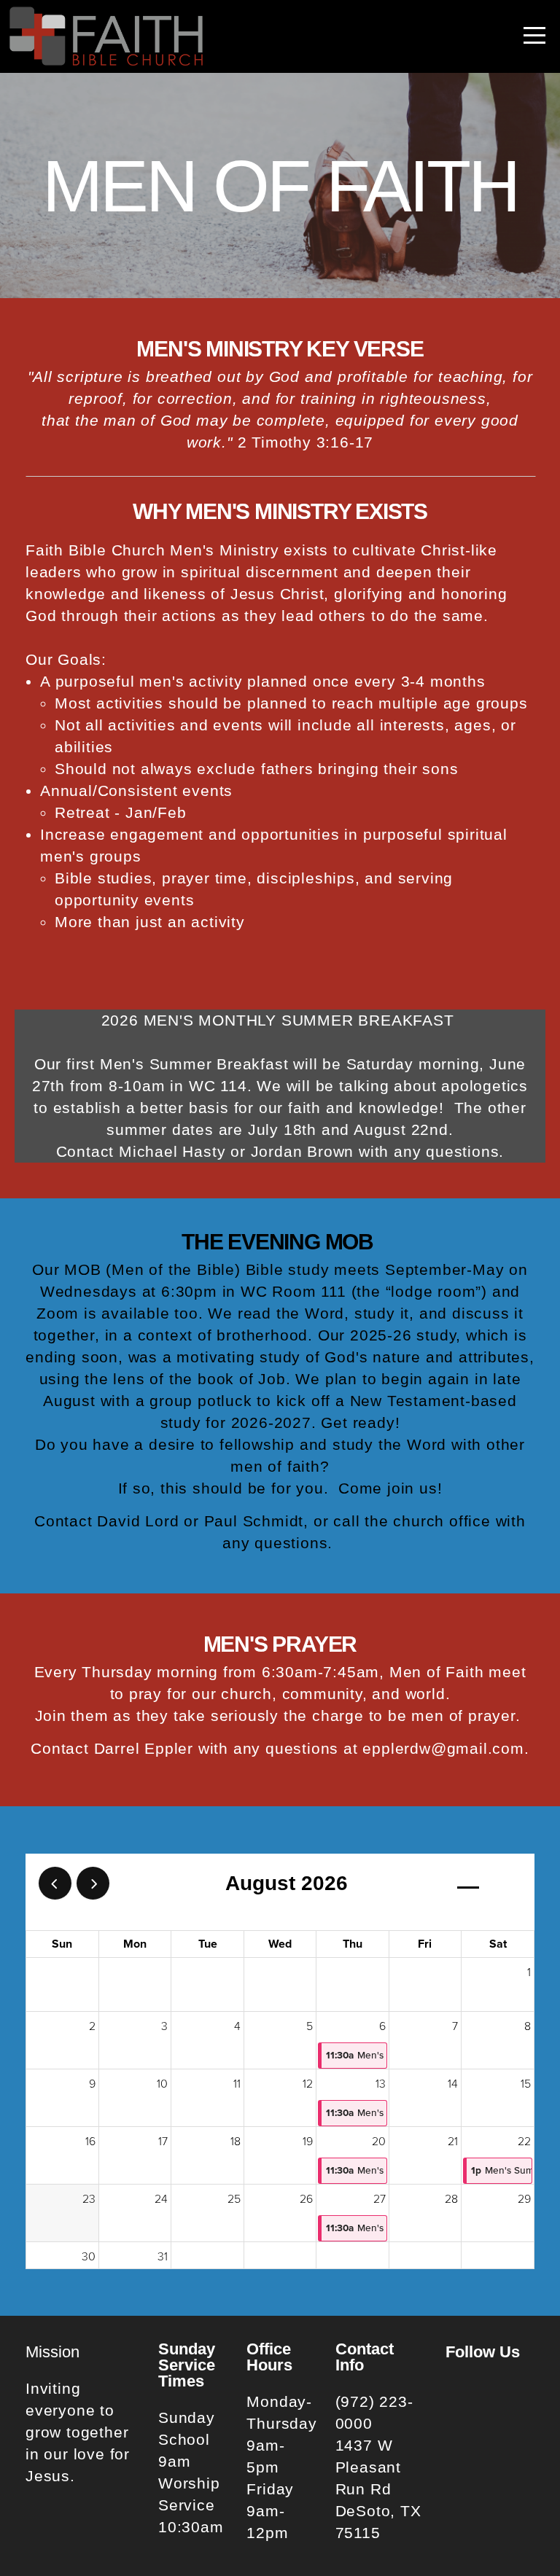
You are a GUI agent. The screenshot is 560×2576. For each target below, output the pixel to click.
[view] (468, 1884)
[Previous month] (55, 1883)
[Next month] (93, 1883)
